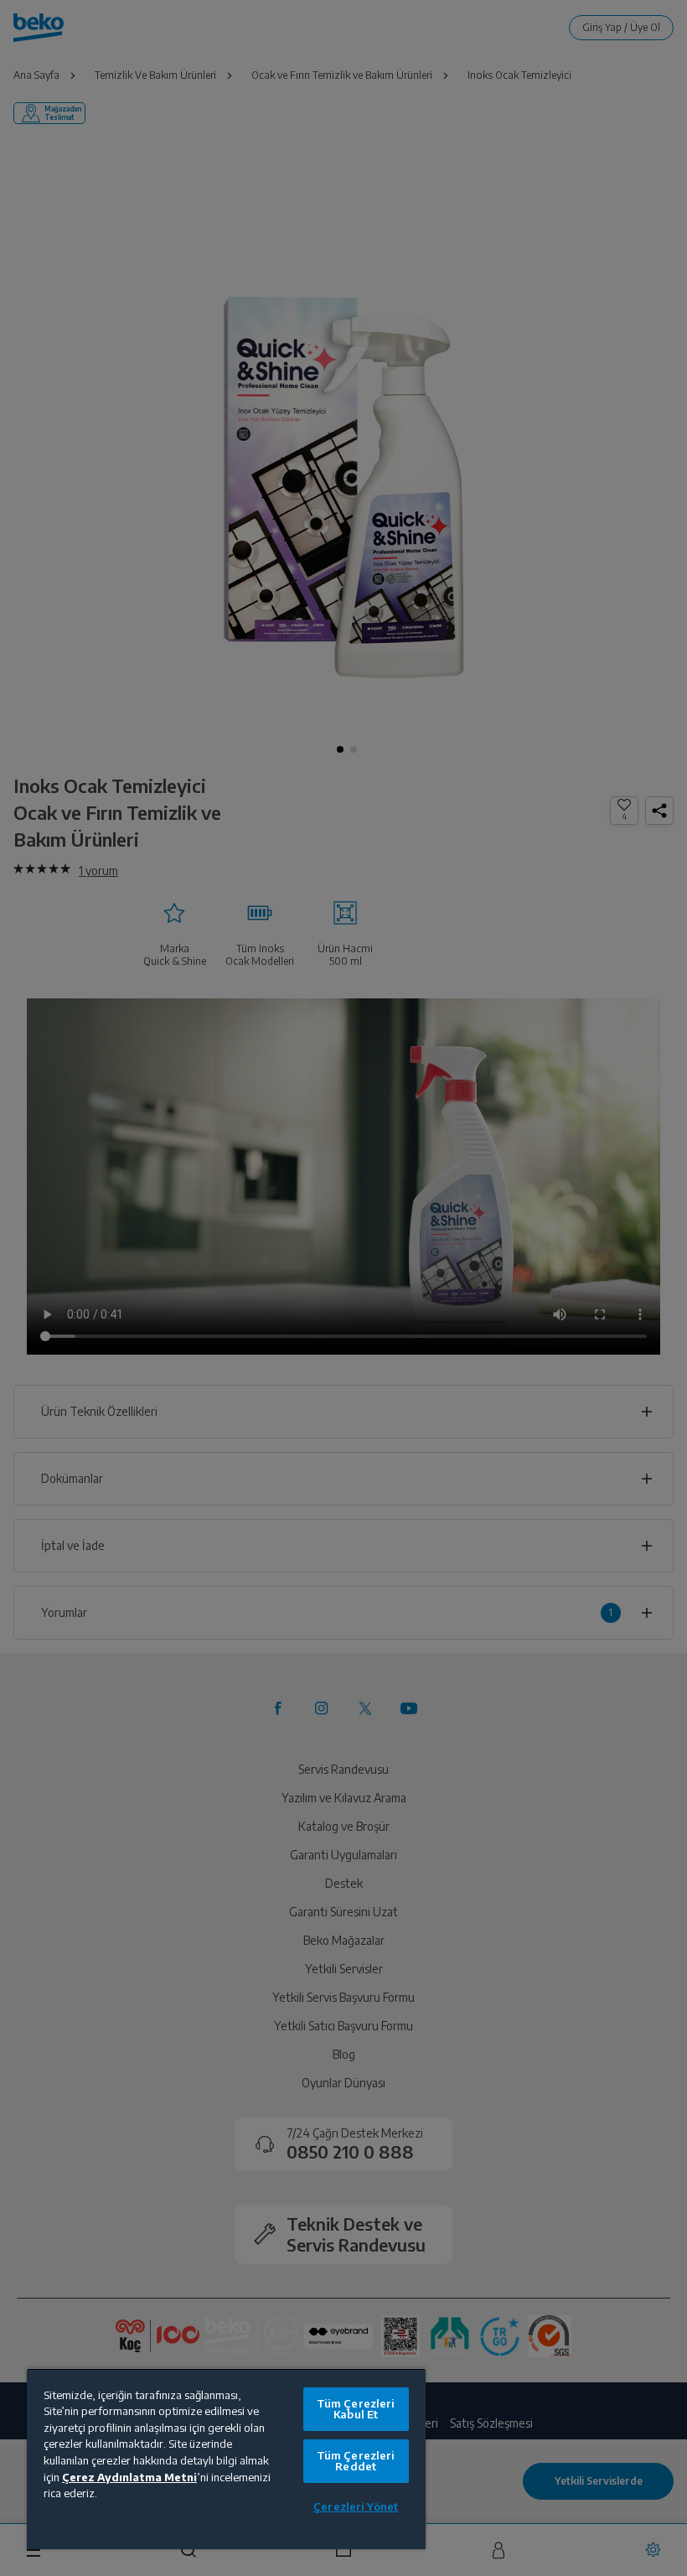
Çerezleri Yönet (356, 2506)
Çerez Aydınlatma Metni (129, 2477)
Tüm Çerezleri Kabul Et (356, 2409)
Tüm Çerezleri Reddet (356, 2461)
